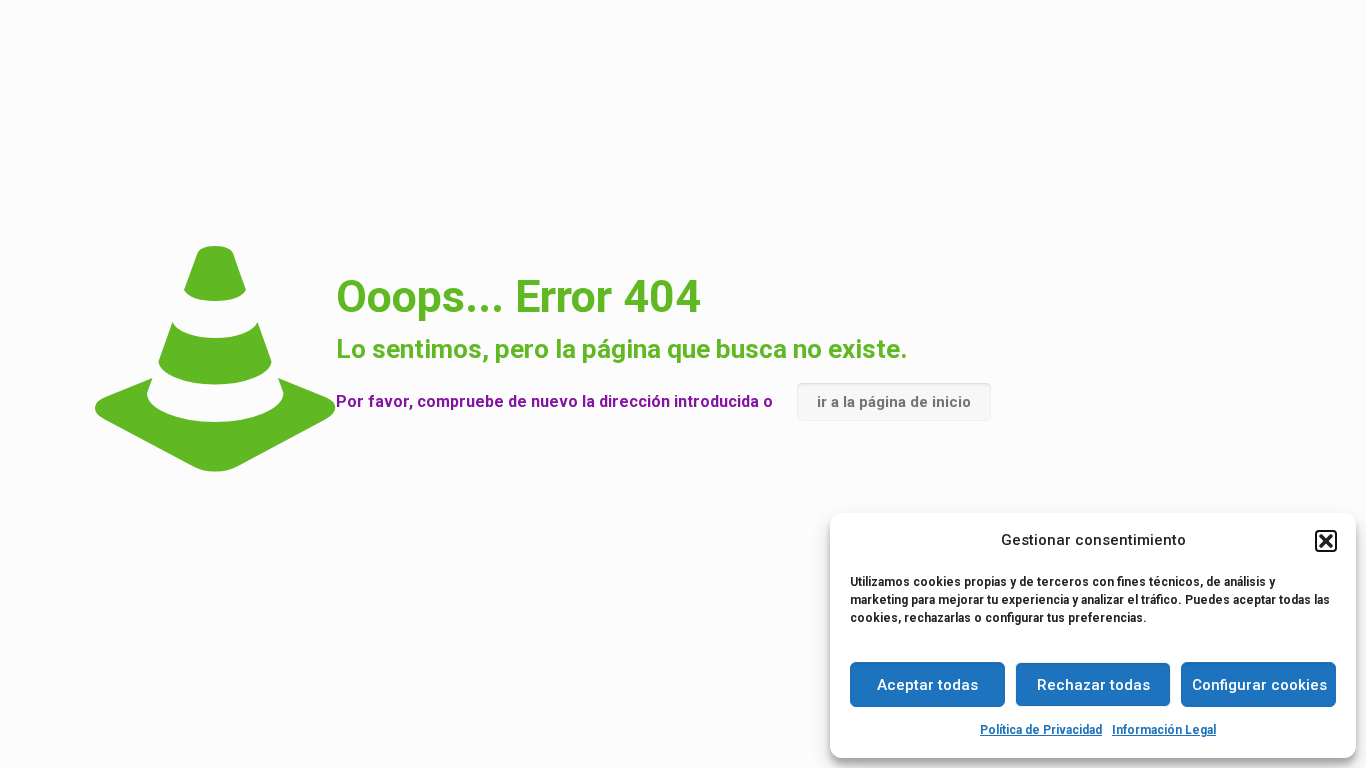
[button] (1326, 541)
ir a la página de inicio (894, 402)
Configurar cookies (1259, 685)
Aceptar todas (927, 685)
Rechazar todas (1093, 685)
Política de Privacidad (1041, 730)
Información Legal (1164, 730)
